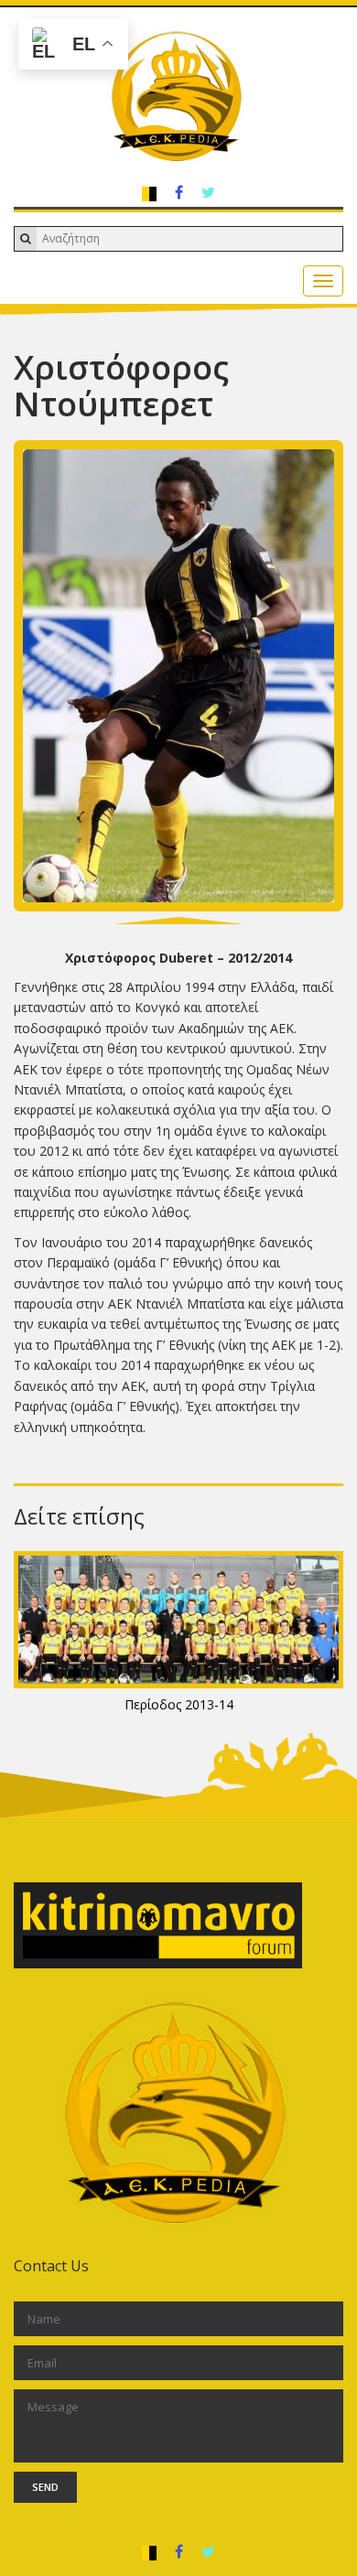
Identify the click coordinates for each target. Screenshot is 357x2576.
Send (45, 2487)
